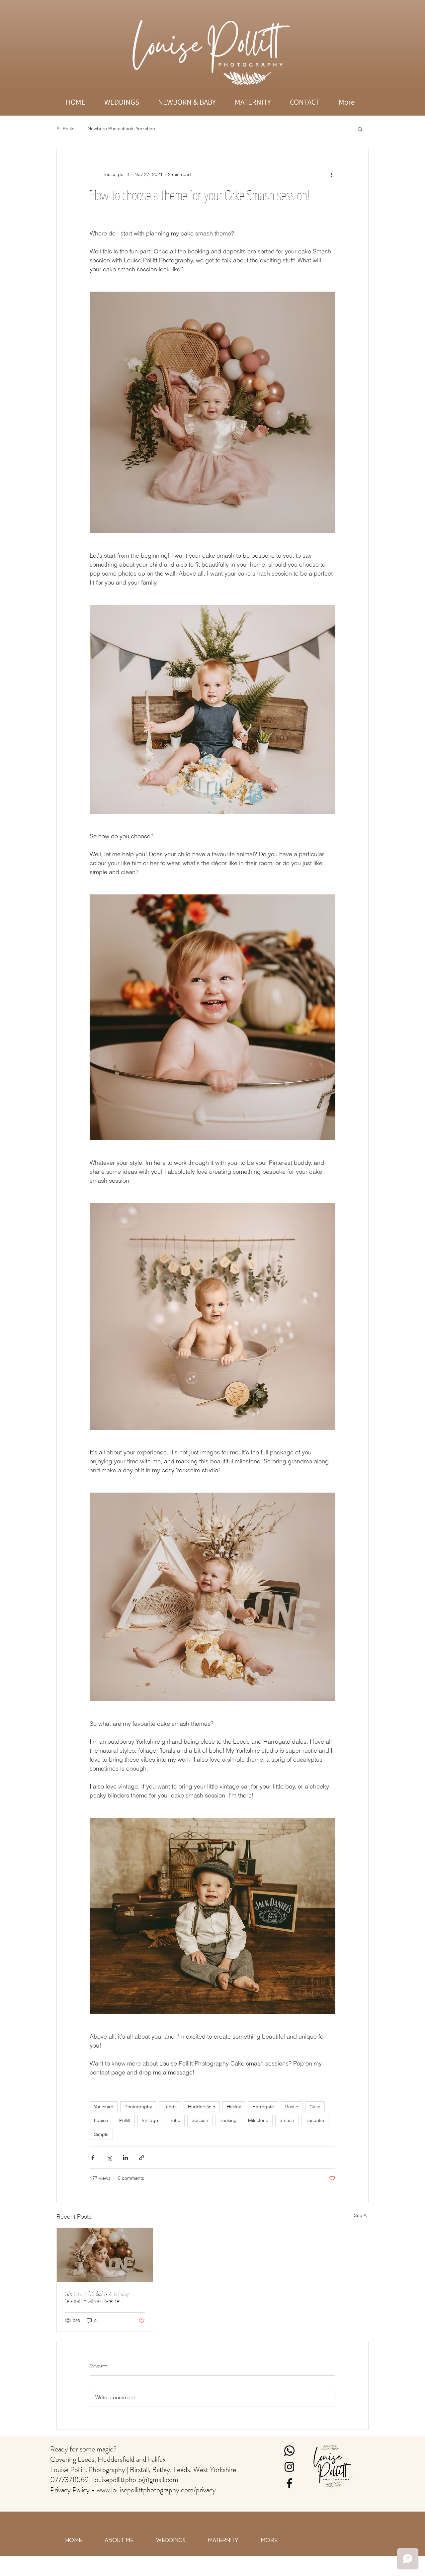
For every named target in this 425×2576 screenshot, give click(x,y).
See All (361, 2215)
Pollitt (125, 2120)
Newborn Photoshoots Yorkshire (121, 129)
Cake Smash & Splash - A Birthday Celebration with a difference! (97, 2297)
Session (200, 2120)
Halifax (234, 2107)
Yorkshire (104, 2107)
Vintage (150, 2120)
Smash (287, 2120)
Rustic (292, 2107)
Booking (228, 2120)
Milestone (258, 2120)
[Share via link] (142, 2158)
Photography (138, 2107)
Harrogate (263, 2107)
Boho (175, 2120)
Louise (101, 2120)
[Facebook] (289, 2483)
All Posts (65, 129)
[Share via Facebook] (93, 2158)
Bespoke (315, 2120)
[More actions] (331, 174)
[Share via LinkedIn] (125, 2158)
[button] (360, 129)
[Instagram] (289, 2467)
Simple (101, 2134)
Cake (315, 2107)
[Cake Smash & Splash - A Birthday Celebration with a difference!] (105, 2255)
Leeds (170, 2107)
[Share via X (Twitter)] (109, 2158)
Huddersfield (202, 2107)
